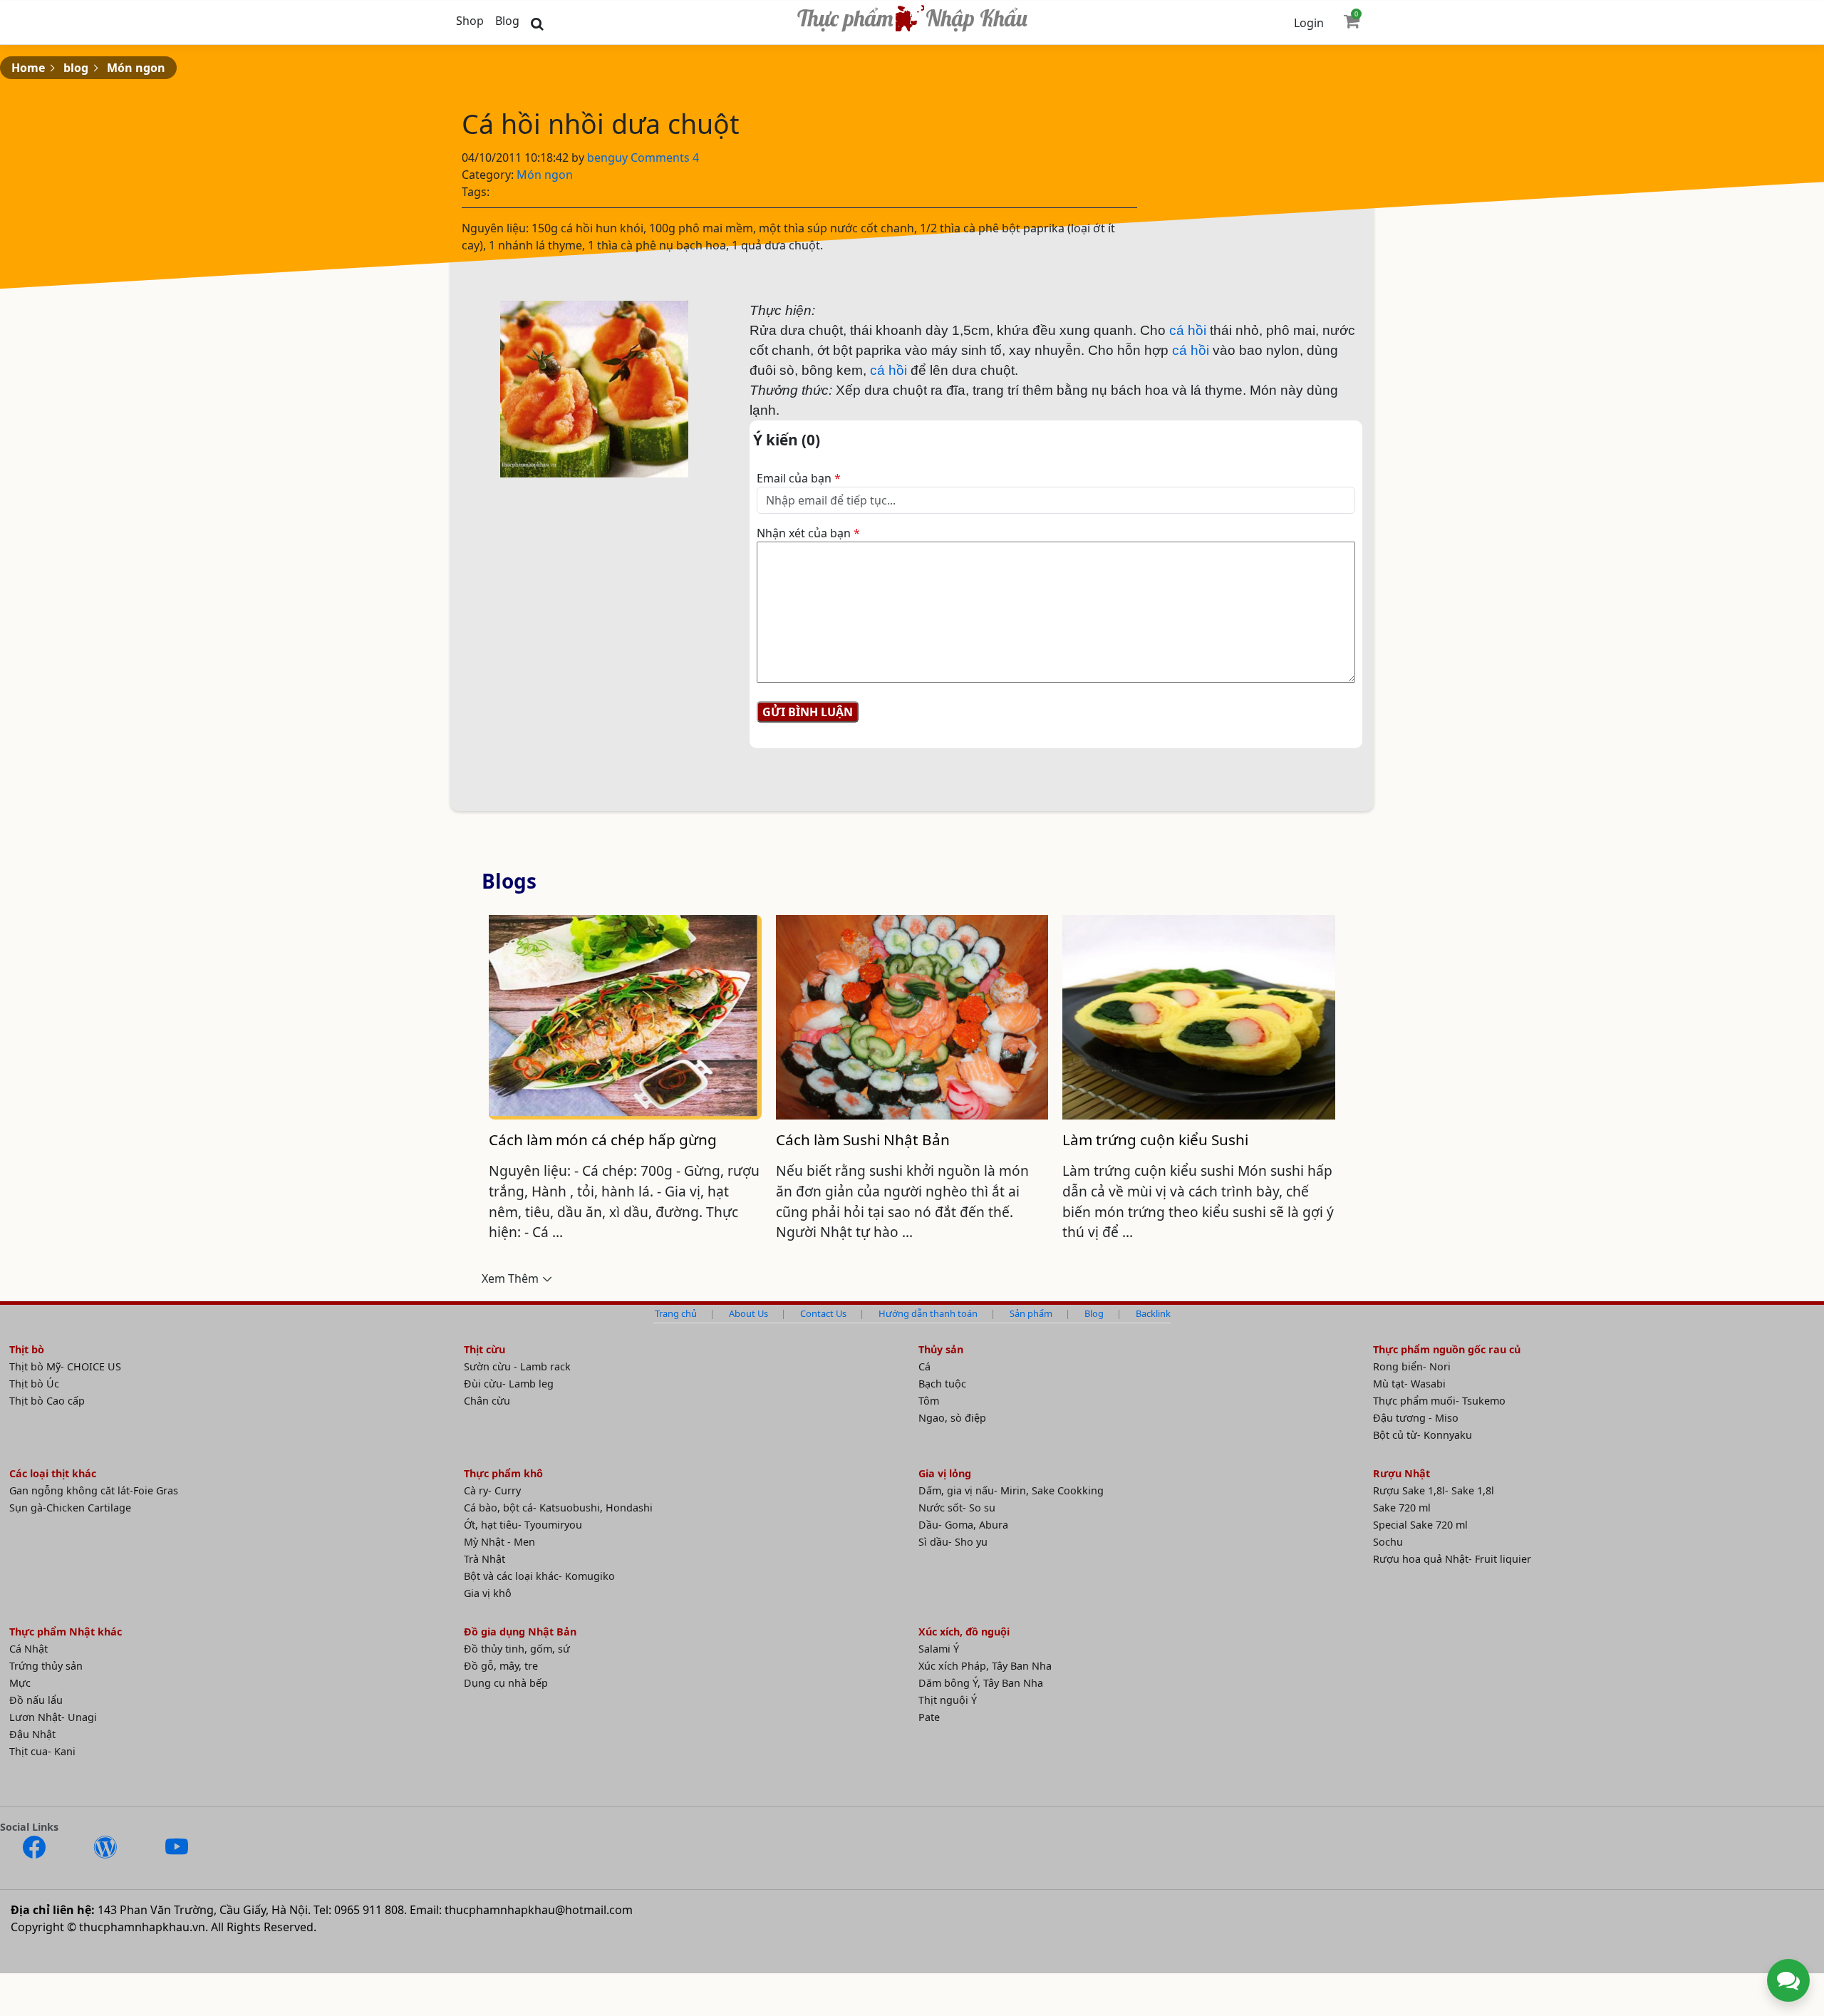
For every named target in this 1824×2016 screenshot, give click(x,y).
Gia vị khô (488, 1593)
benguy (609, 157)
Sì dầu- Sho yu (953, 1542)
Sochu (1388, 1542)
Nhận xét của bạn (808, 533)
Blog (507, 21)
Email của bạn (799, 478)
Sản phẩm (1031, 1313)
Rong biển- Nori (1412, 1366)
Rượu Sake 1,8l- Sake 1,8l (1434, 1490)
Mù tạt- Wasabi (1409, 1384)
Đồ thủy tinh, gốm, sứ (517, 1649)
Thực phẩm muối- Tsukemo (1439, 1401)
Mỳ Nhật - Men (499, 1542)
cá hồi (1188, 330)
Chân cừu (487, 1401)
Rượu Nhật (1401, 1473)
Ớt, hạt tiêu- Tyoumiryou (523, 1525)
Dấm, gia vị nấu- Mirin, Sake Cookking (1011, 1490)
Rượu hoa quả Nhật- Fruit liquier (1452, 1559)
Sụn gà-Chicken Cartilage (70, 1508)
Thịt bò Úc (34, 1384)
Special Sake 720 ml (1420, 1525)
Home (28, 68)
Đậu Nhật (32, 1734)
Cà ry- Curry (492, 1490)
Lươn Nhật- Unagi (53, 1717)
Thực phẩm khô (503, 1473)
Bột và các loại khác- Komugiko (539, 1576)
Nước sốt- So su (957, 1508)
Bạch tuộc (942, 1384)
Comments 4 (665, 157)
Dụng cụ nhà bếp (506, 1683)
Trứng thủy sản (46, 1666)
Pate (929, 1717)
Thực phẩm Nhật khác (66, 1632)
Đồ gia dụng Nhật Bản (520, 1632)
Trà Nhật (484, 1559)
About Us (748, 1313)
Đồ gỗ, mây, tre (501, 1666)
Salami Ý (939, 1649)
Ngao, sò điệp (952, 1418)
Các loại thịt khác (53, 1473)
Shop (470, 21)
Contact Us (823, 1313)
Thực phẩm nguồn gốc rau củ (1447, 1349)
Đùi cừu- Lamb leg (509, 1384)
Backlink (1153, 1313)
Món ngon (136, 68)
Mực (20, 1683)
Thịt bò (27, 1349)
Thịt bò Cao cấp (47, 1401)
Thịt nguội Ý (948, 1700)
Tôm (929, 1401)
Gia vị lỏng (945, 1473)
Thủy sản (941, 1349)
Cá (924, 1366)
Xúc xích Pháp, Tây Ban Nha (985, 1666)
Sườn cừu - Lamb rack (517, 1366)
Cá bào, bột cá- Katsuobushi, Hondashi (558, 1508)
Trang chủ (676, 1313)
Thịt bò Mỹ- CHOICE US (65, 1366)
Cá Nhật (28, 1649)
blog (76, 68)
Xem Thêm (510, 1278)
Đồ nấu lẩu (36, 1700)
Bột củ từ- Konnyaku (1423, 1435)
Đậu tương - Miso (1416, 1418)
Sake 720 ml (1402, 1508)
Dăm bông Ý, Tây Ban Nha (981, 1683)
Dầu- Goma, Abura (963, 1525)
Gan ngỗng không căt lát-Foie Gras (94, 1490)
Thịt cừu (484, 1349)
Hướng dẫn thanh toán (928, 1313)
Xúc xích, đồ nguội (964, 1632)
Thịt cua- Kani (42, 1751)
